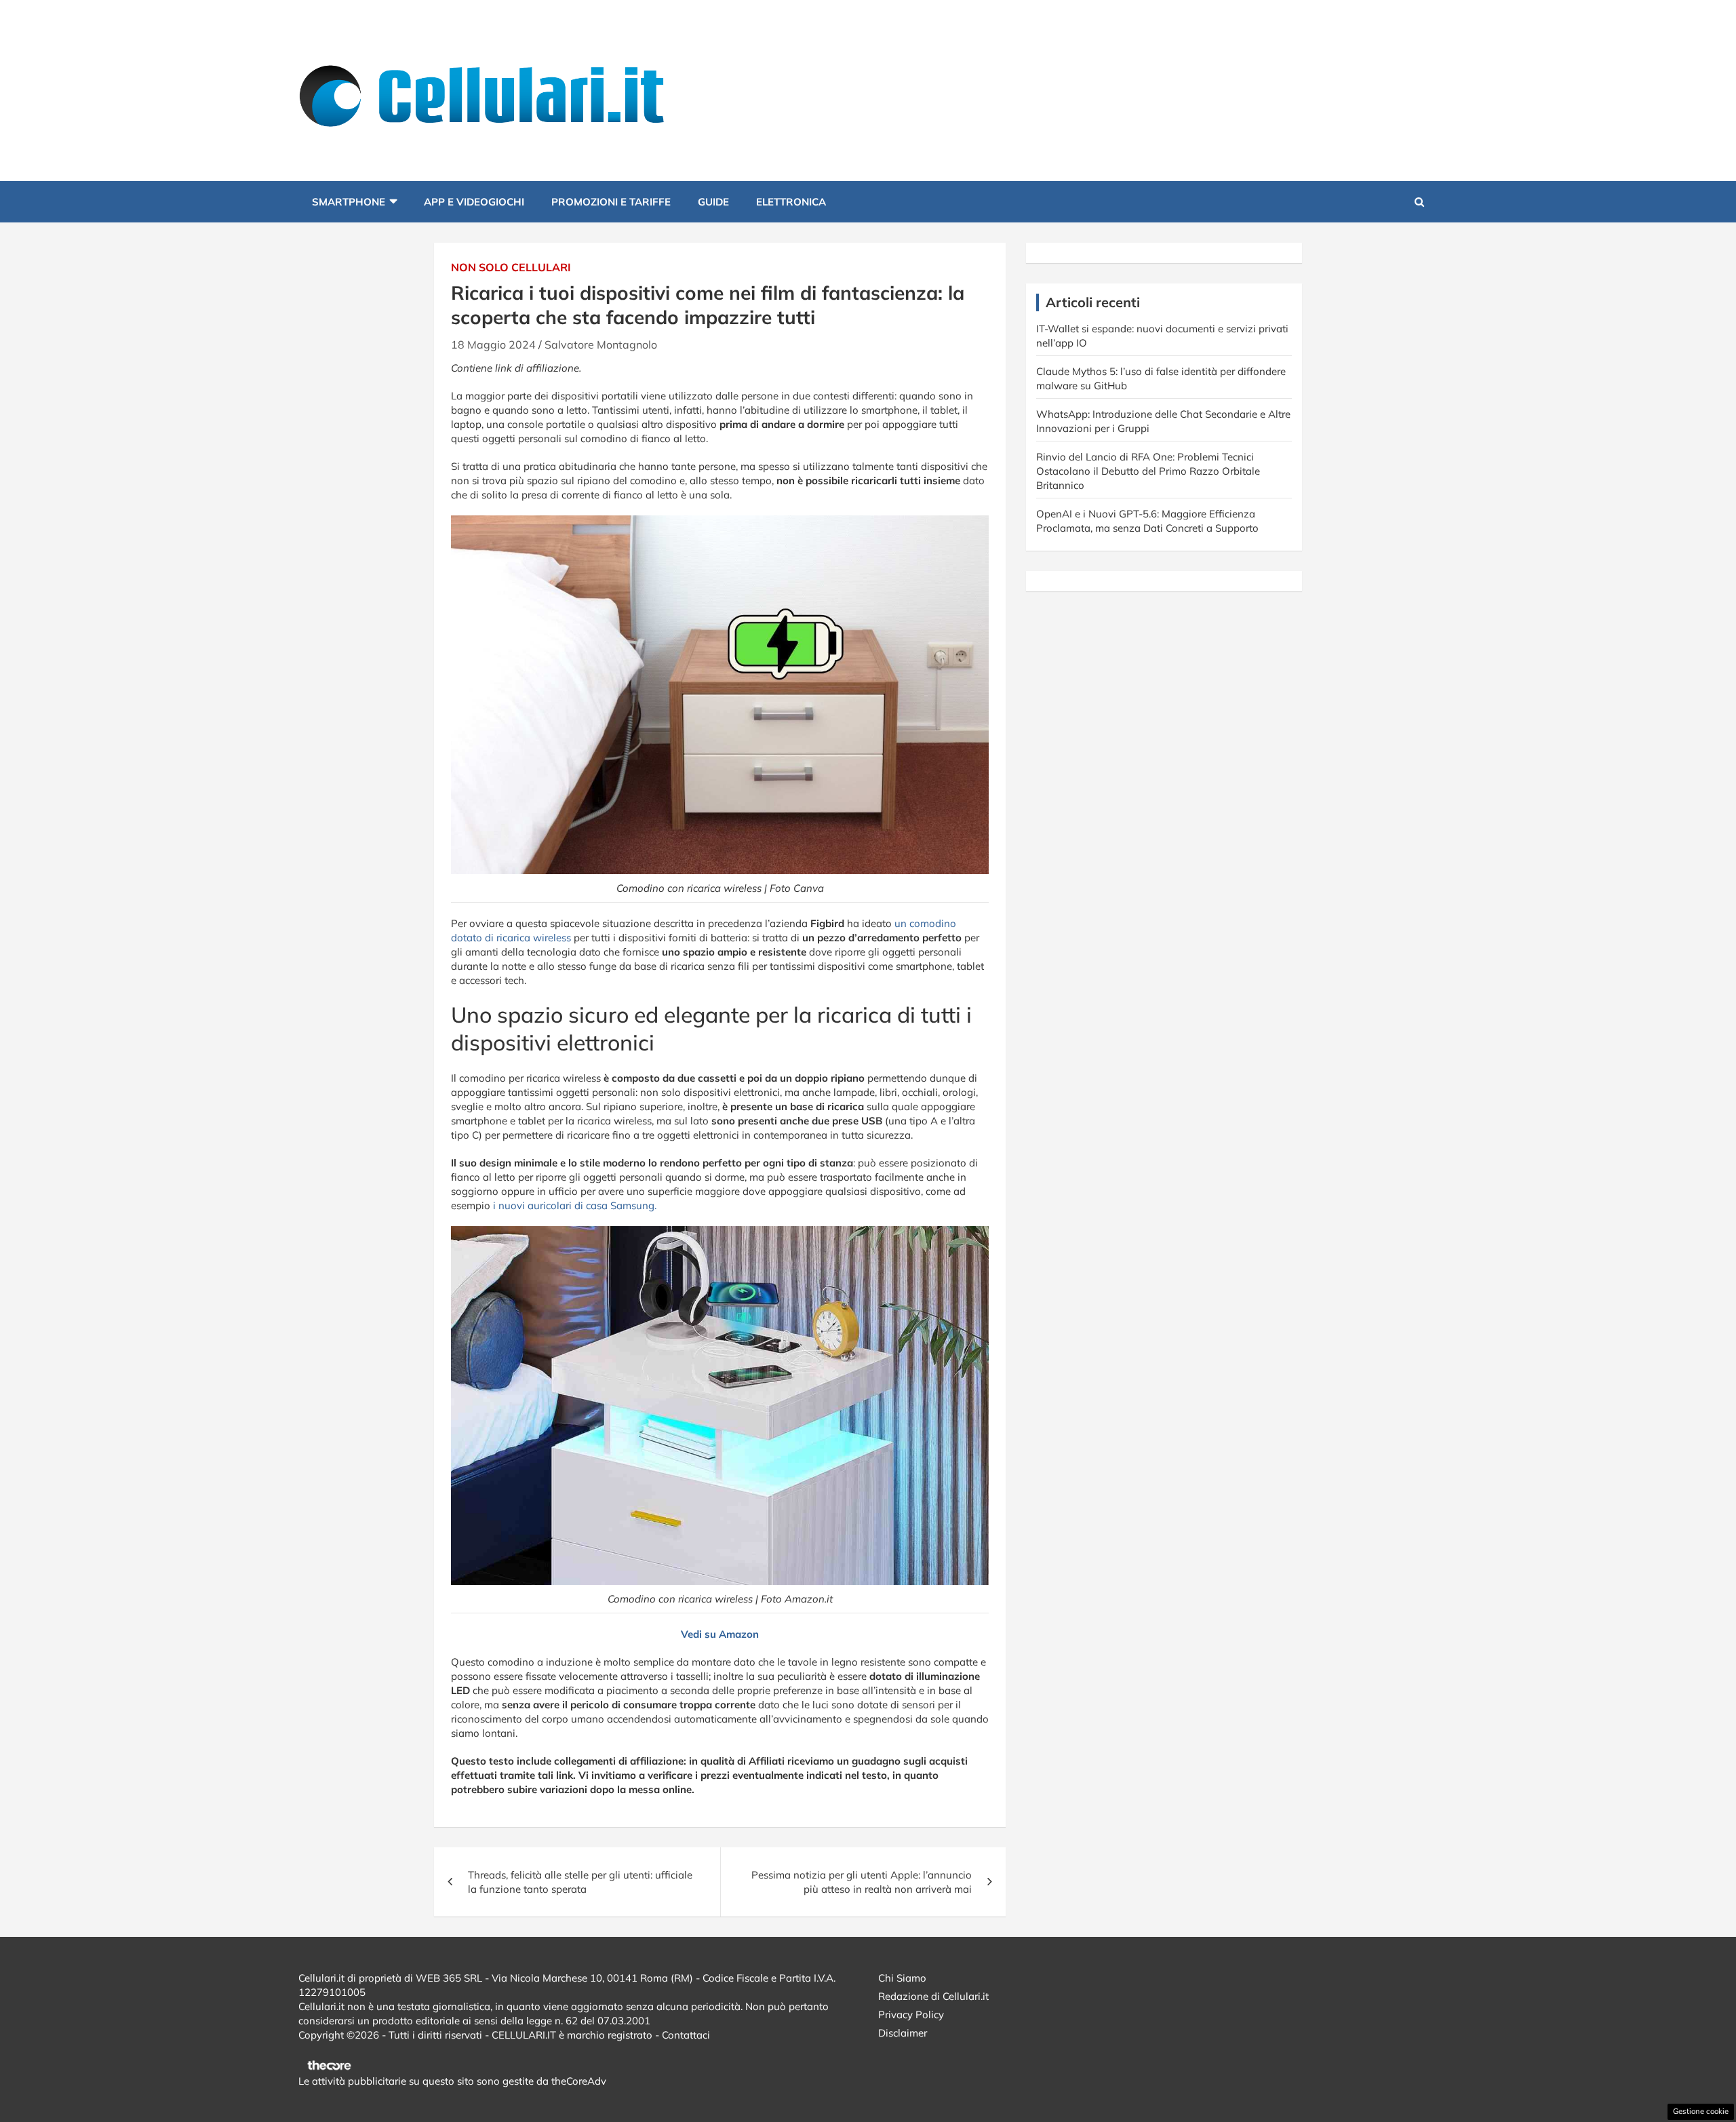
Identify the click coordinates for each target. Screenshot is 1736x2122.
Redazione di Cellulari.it (933, 1996)
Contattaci (686, 2035)
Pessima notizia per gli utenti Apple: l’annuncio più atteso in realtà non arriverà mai (862, 1882)
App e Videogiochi (474, 202)
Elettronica (791, 202)
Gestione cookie (1701, 2111)
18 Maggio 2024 (493, 345)
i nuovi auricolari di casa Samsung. (575, 1205)
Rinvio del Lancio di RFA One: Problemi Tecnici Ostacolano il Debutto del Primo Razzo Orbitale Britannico (1148, 471)
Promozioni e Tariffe (611, 202)
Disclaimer (903, 2033)
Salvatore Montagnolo (601, 345)
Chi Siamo (902, 1978)
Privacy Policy (911, 2015)
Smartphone (349, 202)
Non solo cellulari (511, 267)
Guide (713, 202)
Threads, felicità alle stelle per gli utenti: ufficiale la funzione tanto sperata (580, 1882)
